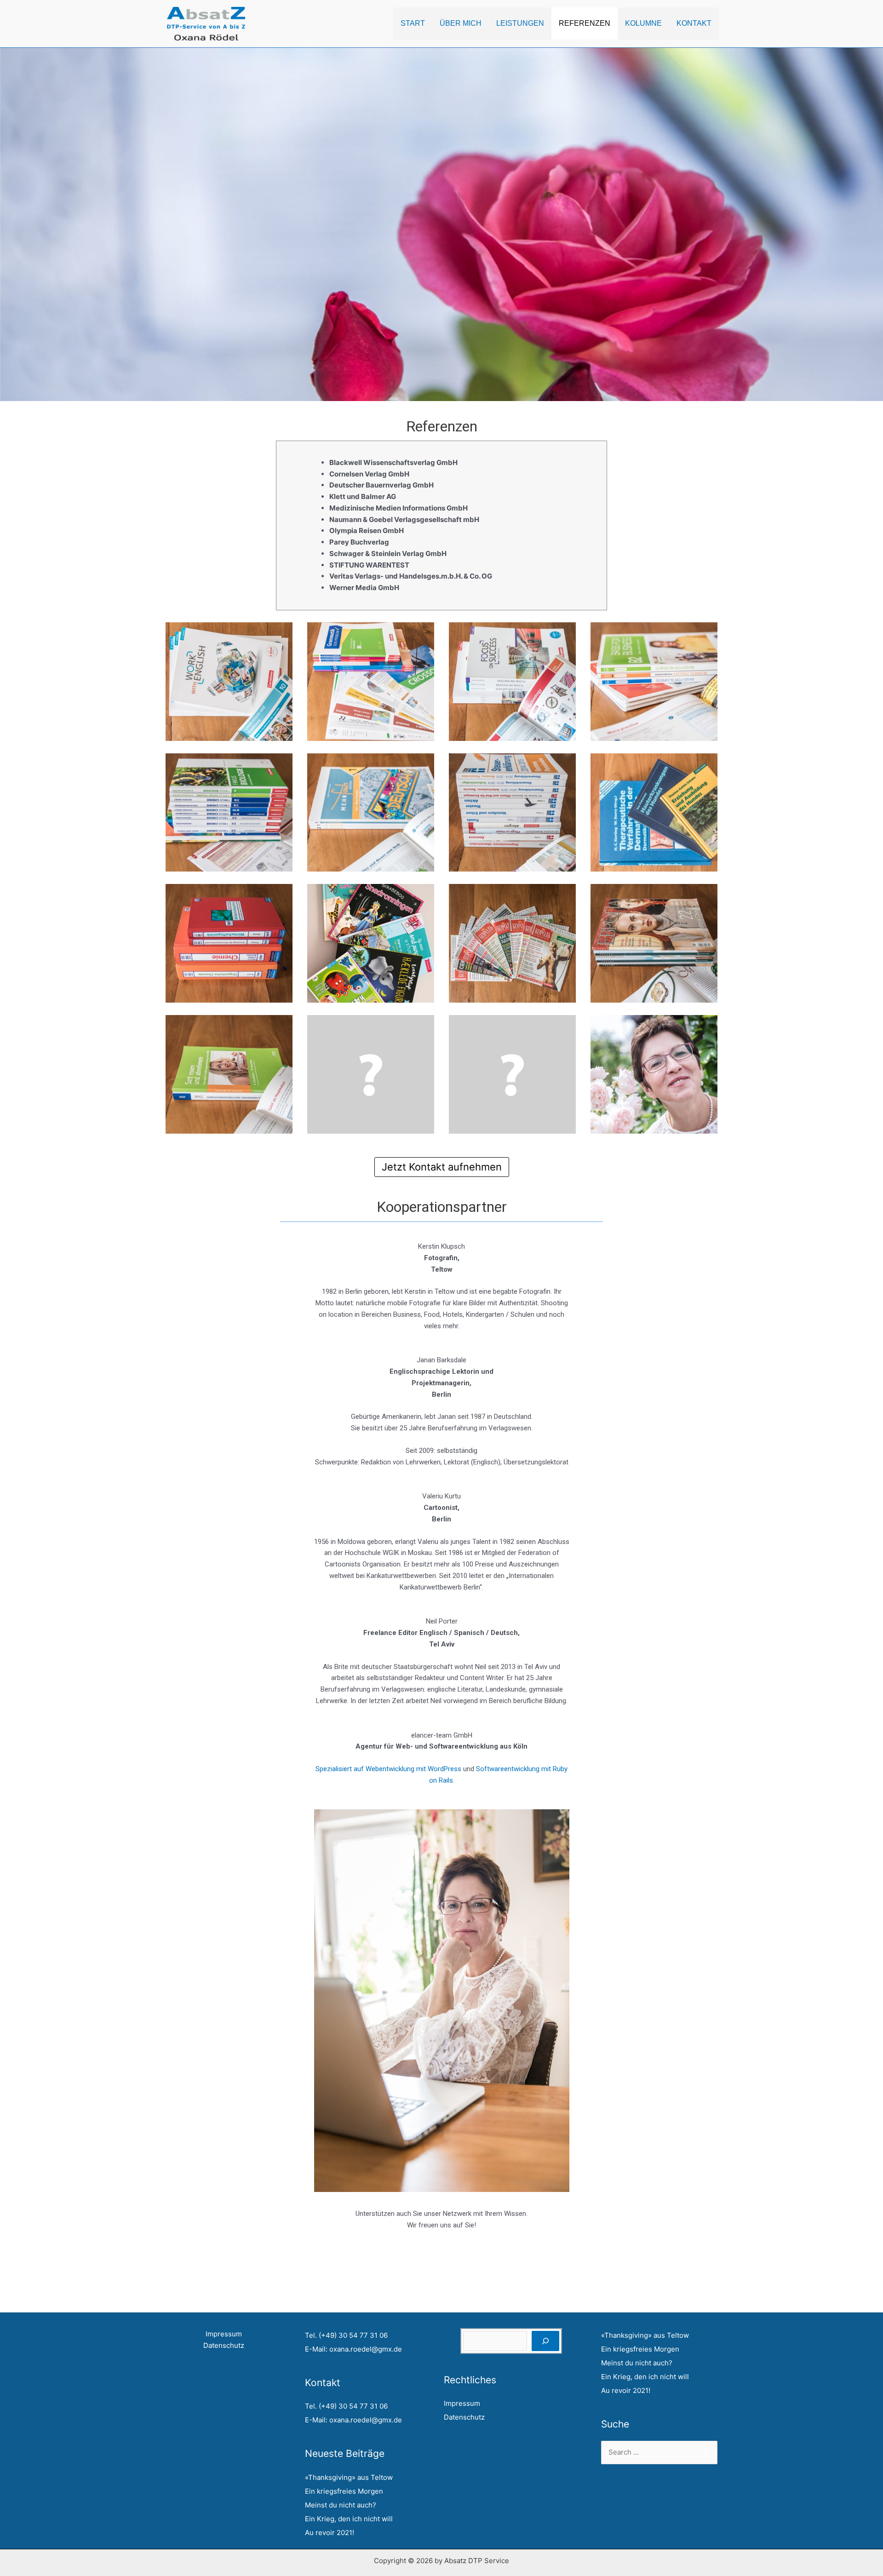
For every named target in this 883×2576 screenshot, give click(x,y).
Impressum (224, 2334)
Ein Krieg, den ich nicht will (349, 2519)
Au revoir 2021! (330, 2533)
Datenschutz (224, 2345)
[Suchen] (545, 2341)
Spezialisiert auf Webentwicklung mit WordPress (388, 1769)
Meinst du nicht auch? (341, 2505)
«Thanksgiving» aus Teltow (349, 2477)
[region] (441, 224)
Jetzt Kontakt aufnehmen (442, 1167)
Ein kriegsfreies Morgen (344, 2491)
